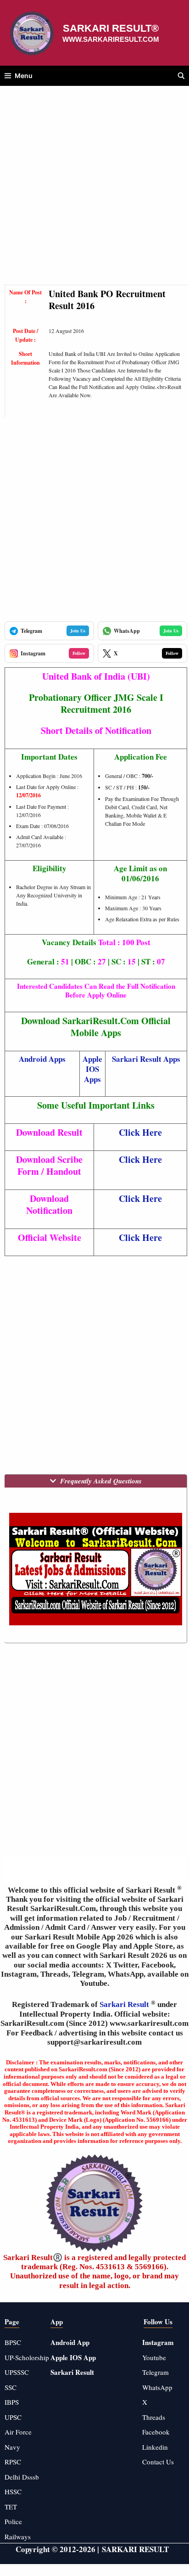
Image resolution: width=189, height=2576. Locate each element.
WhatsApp (157, 2387)
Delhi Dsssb (22, 2477)
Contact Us (158, 2462)
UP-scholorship (27, 2357)
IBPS (12, 2402)
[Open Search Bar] (181, 76)
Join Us (78, 631)
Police (13, 2521)
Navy (12, 2447)
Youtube (154, 2357)
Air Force (18, 2432)
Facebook (156, 2432)
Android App (70, 2342)
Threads (154, 2417)
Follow (79, 653)
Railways (18, 2537)
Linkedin (155, 2447)
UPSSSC (17, 2372)
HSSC (13, 2491)
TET (11, 2507)
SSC (11, 2387)
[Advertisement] (94, 190)
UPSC (13, 2417)
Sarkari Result (125, 2004)
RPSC (13, 2462)
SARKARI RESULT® (111, 28)
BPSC (13, 2342)
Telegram (156, 2372)
